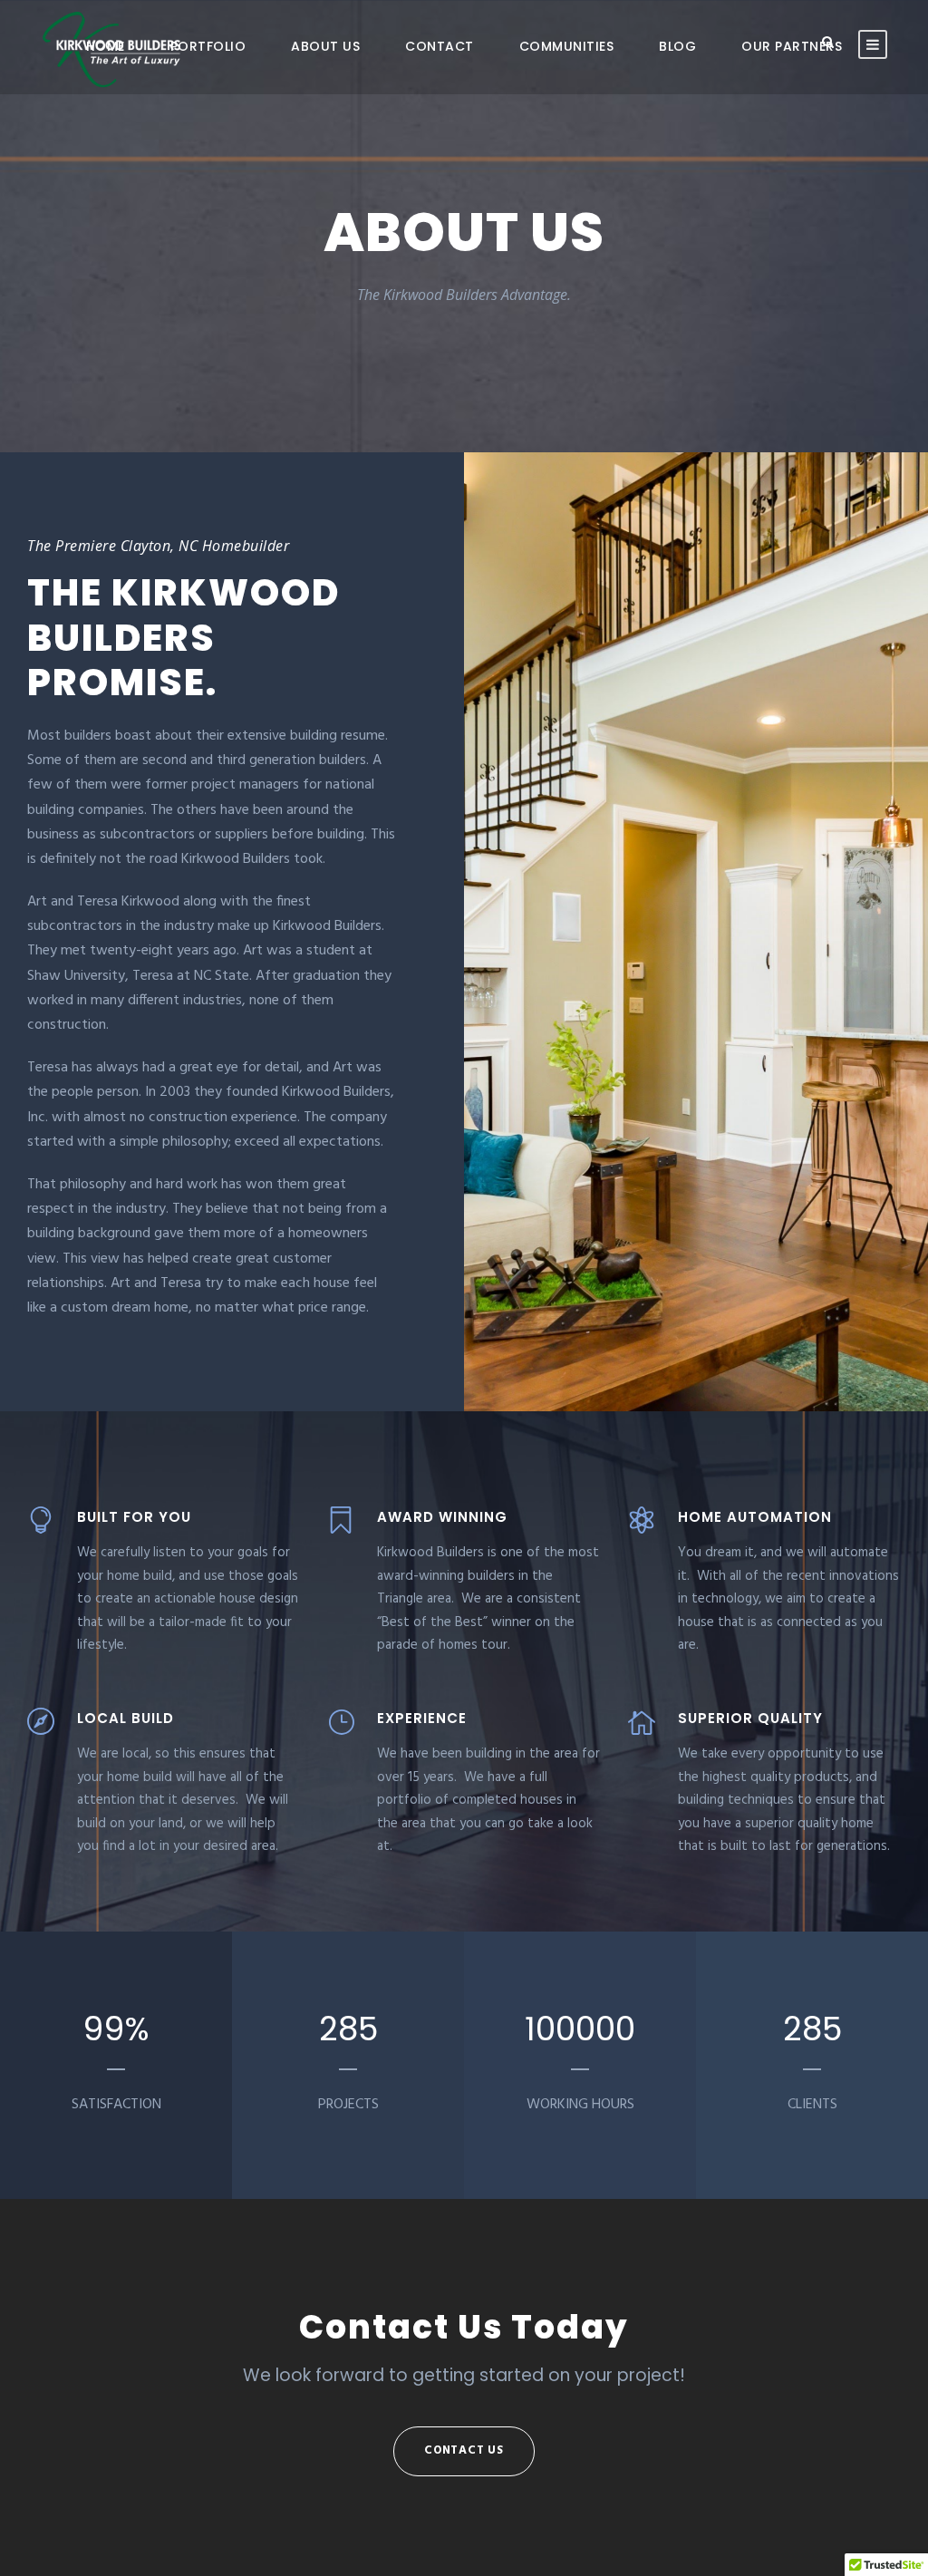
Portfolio (208, 46)
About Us (325, 46)
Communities (567, 46)
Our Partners (792, 46)
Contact (440, 46)
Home (106, 46)
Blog (677, 46)
